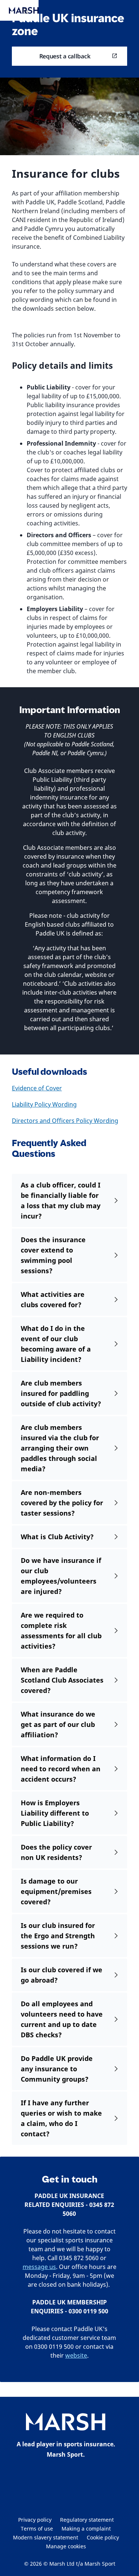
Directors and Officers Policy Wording (65, 1121)
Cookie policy (103, 2537)
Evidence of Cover (37, 1088)
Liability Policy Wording (44, 1104)
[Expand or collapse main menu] (25, 11)
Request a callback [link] (65, 56)
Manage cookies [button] (66, 2546)
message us (39, 2267)
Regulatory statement (87, 2520)
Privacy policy (35, 2520)
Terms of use (37, 2529)
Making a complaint (86, 2529)
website (76, 2355)
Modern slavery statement (46, 2537)
